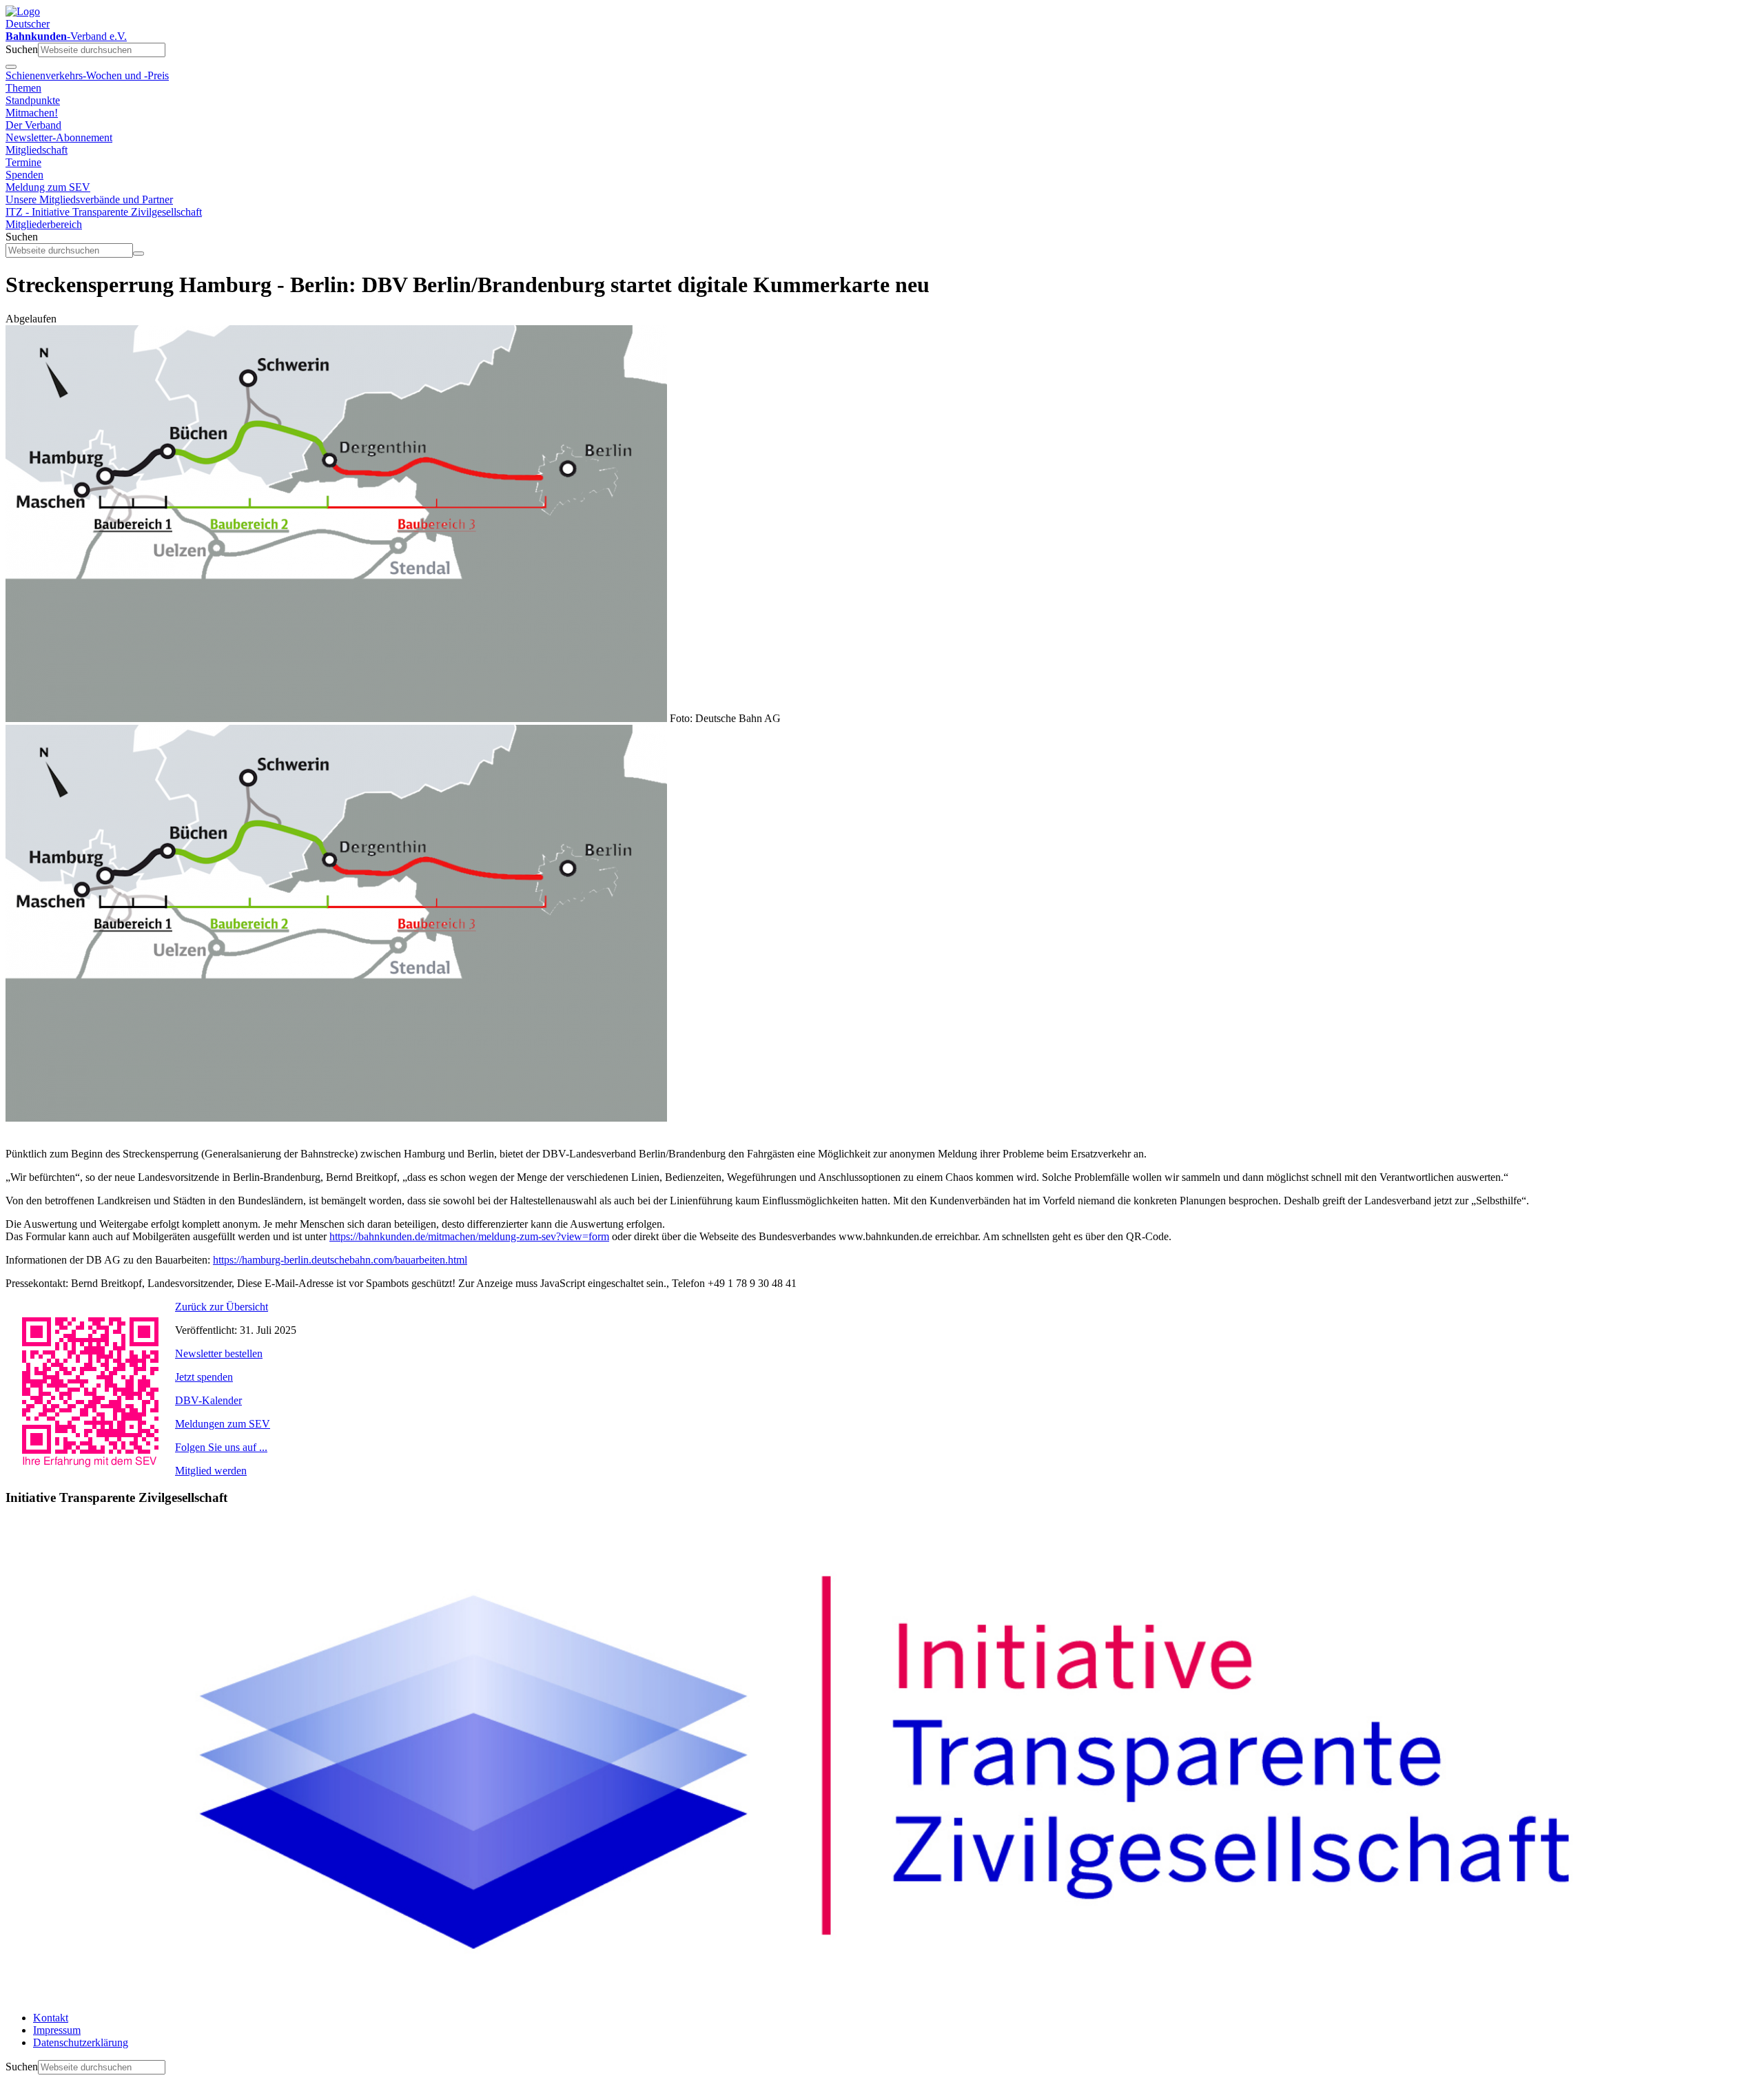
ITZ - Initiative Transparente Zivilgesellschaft (104, 212)
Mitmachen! (32, 113)
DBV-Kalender (208, 1400)
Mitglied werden (211, 1471)
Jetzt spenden (204, 1377)
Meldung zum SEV (48, 187)
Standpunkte (33, 100)
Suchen (22, 49)
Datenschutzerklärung (81, 2042)
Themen (23, 88)
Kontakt (51, 2018)
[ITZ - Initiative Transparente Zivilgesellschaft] (882, 1994)
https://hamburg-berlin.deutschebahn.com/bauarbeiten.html (340, 1260)
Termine (23, 162)
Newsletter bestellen (219, 1353)
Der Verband (33, 125)
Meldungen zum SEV (223, 1424)
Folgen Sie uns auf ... (221, 1447)
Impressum (57, 2030)
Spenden (24, 175)
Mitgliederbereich (44, 224)
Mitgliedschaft (37, 150)
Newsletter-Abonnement (59, 137)
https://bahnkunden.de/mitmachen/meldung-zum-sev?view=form (469, 1236)
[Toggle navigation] (11, 67)
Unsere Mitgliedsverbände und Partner (89, 199)
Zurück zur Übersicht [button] (222, 1307)
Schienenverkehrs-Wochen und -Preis (87, 75)
